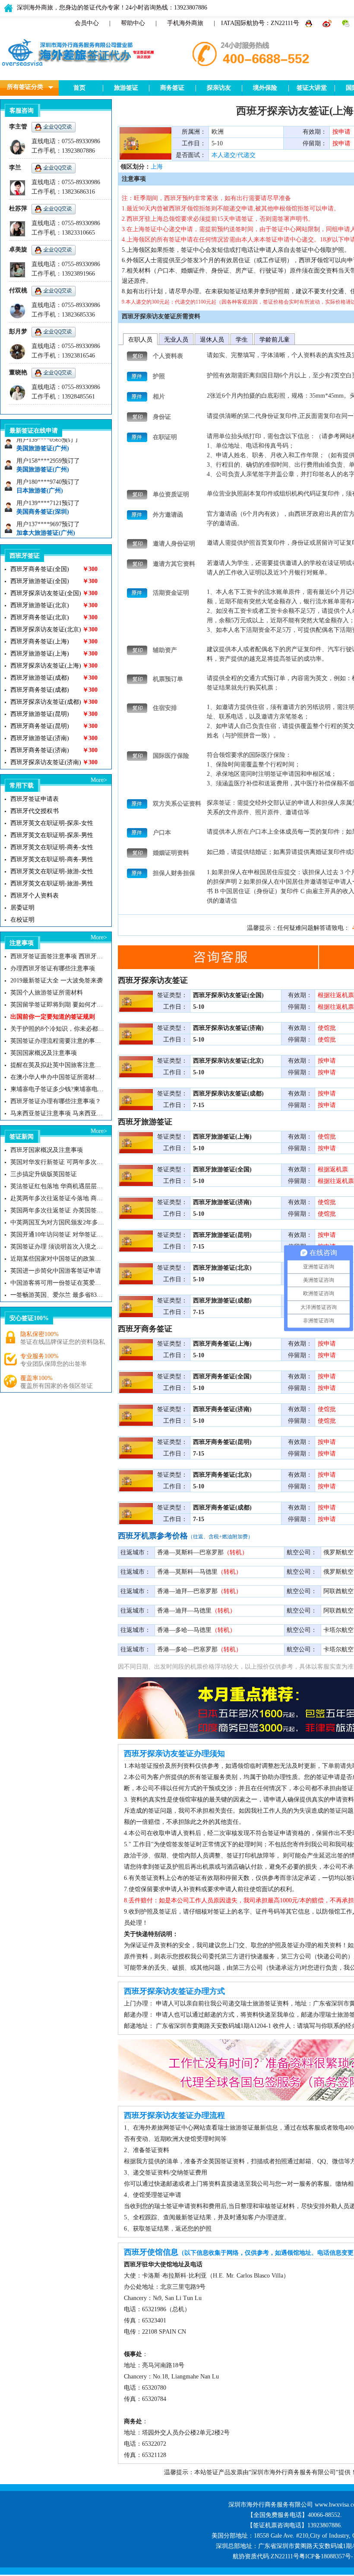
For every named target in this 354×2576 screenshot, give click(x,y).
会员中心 (87, 23)
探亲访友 (219, 88)
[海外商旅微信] (346, 23)
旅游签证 (126, 88)
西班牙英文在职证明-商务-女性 (52, 847)
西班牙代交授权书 (35, 811)
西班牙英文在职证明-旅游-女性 (52, 871)
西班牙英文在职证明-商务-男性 (52, 859)
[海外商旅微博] (328, 23)
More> (99, 780)
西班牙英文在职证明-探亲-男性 (52, 835)
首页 (79, 88)
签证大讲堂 (312, 88)
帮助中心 (133, 23)
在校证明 (22, 920)
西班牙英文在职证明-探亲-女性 (52, 823)
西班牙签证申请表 (35, 799)
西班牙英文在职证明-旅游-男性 (52, 883)
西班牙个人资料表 (35, 896)
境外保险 (265, 88)
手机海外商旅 (185, 23)
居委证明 (22, 908)
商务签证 (172, 88)
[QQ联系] (310, 23)
